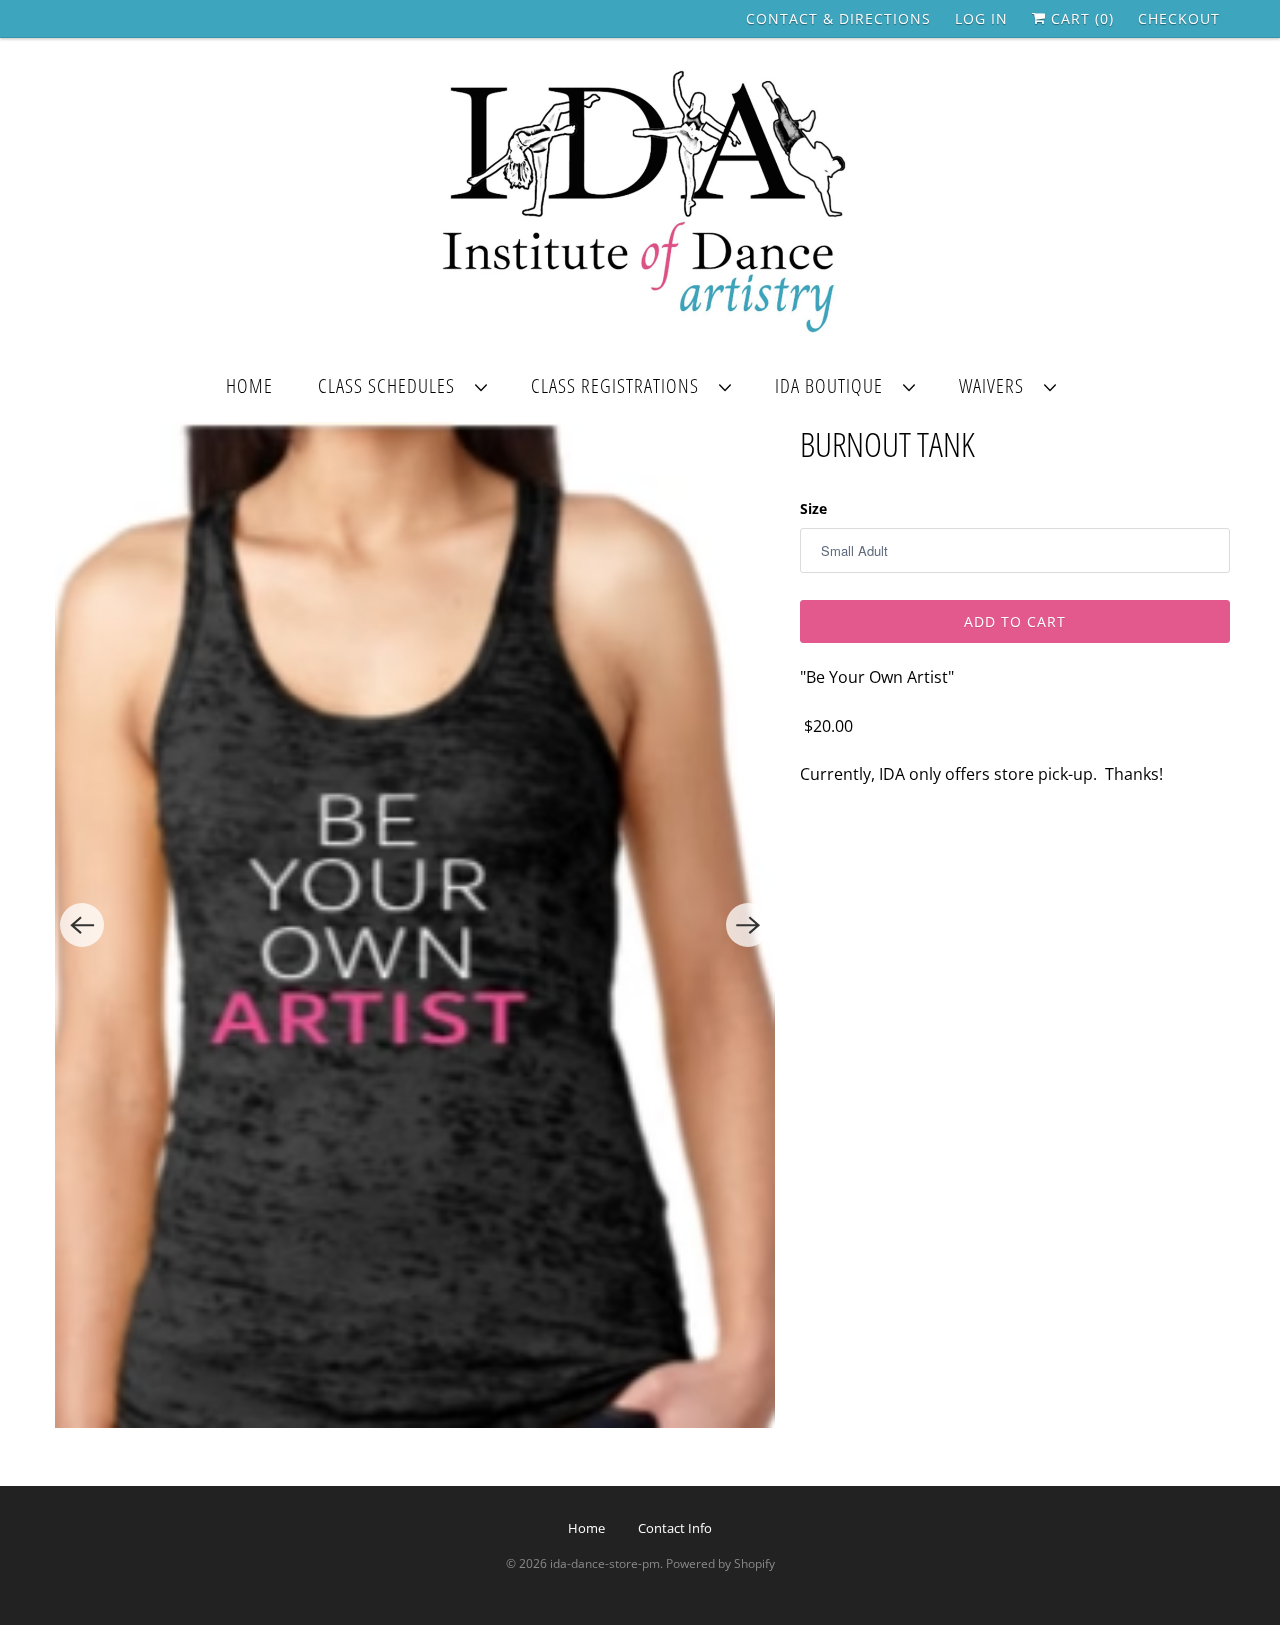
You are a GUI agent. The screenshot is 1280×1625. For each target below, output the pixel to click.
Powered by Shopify (720, 1563)
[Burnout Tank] (415, 925)
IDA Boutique (834, 385)
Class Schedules (391, 385)
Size (813, 508)
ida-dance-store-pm (605, 1563)
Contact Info (675, 1528)
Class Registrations (620, 385)
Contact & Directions (838, 18)
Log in (981, 18)
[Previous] (82, 925)
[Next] (748, 925)
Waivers (996, 385)
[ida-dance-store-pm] (640, 203)
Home (249, 385)
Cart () (1080, 18)
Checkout (1179, 18)
